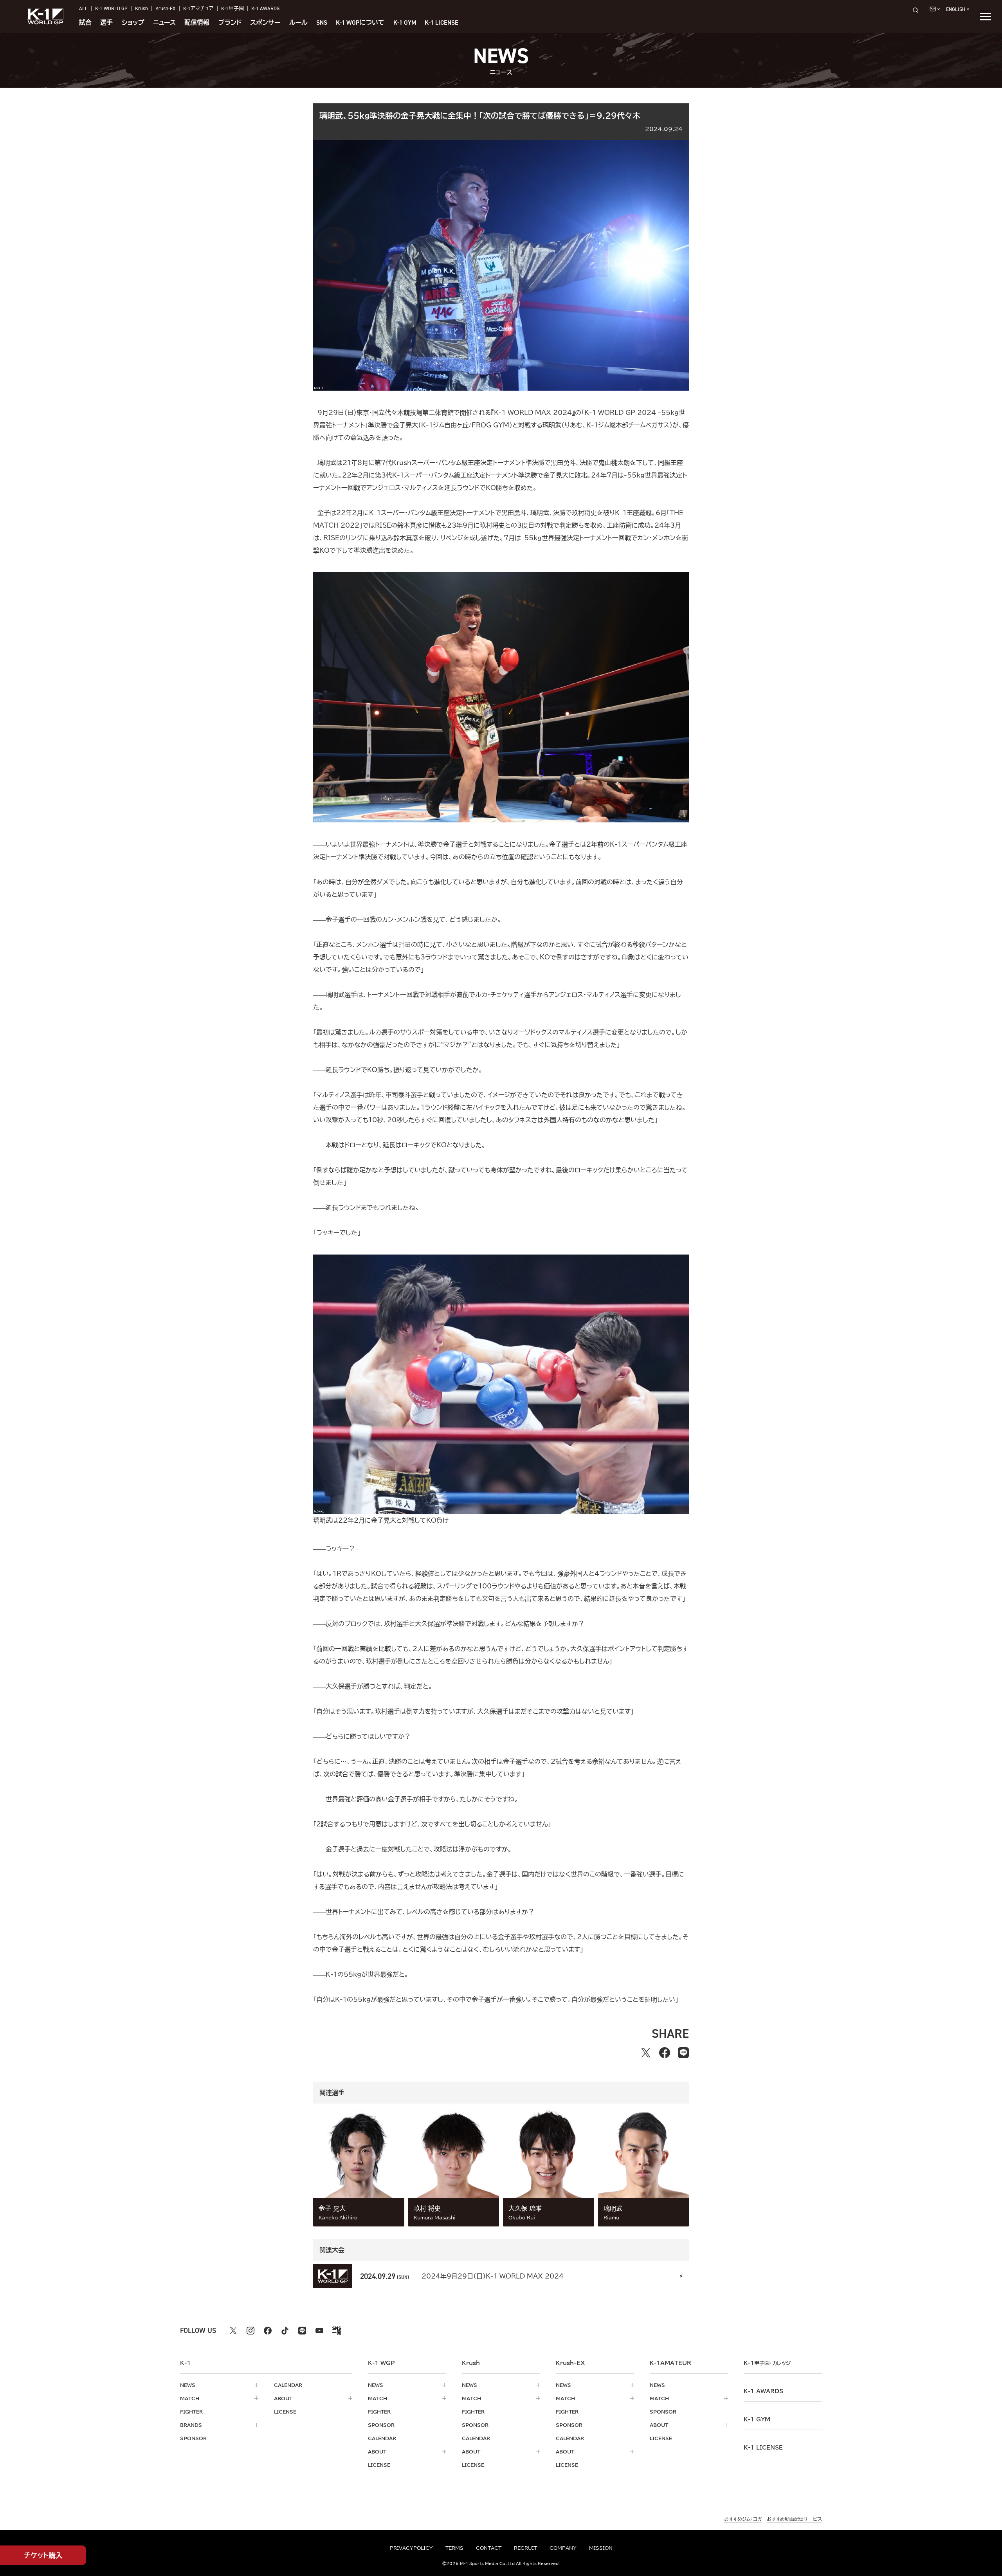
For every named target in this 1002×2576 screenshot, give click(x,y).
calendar (288, 2385)
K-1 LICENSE (442, 23)
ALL (83, 8)
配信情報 (197, 23)
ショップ (133, 23)
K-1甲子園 (232, 8)
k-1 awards (763, 2391)
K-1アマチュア (198, 8)
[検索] (918, 10)
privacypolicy (411, 2548)
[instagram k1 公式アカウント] (250, 2331)
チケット (43, 2555)
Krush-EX (165, 8)
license (285, 2412)
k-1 (767, 2363)
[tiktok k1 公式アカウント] (285, 2331)
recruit (525, 2548)
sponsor (193, 2438)
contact (489, 2548)
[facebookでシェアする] (665, 2053)
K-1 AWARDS (265, 8)
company (563, 2548)
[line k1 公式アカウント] (302, 2331)
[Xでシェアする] (646, 2053)
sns (322, 23)
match (190, 2398)
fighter (191, 2412)
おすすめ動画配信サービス (794, 2519)
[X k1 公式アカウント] (233, 2331)
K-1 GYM (405, 23)
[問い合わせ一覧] (935, 9)
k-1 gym (757, 2419)
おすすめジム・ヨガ (743, 2519)
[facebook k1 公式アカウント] (268, 2331)
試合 (85, 23)
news (188, 2385)
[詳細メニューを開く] (986, 16)
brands (191, 2425)
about (283, 2398)
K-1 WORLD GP (111, 8)
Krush (141, 8)
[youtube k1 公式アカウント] (319, 2331)
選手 (106, 23)
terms (454, 2548)
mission (601, 2548)
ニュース (164, 23)
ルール (298, 23)
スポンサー (265, 23)
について (360, 23)
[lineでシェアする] (683, 2053)
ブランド (230, 23)
